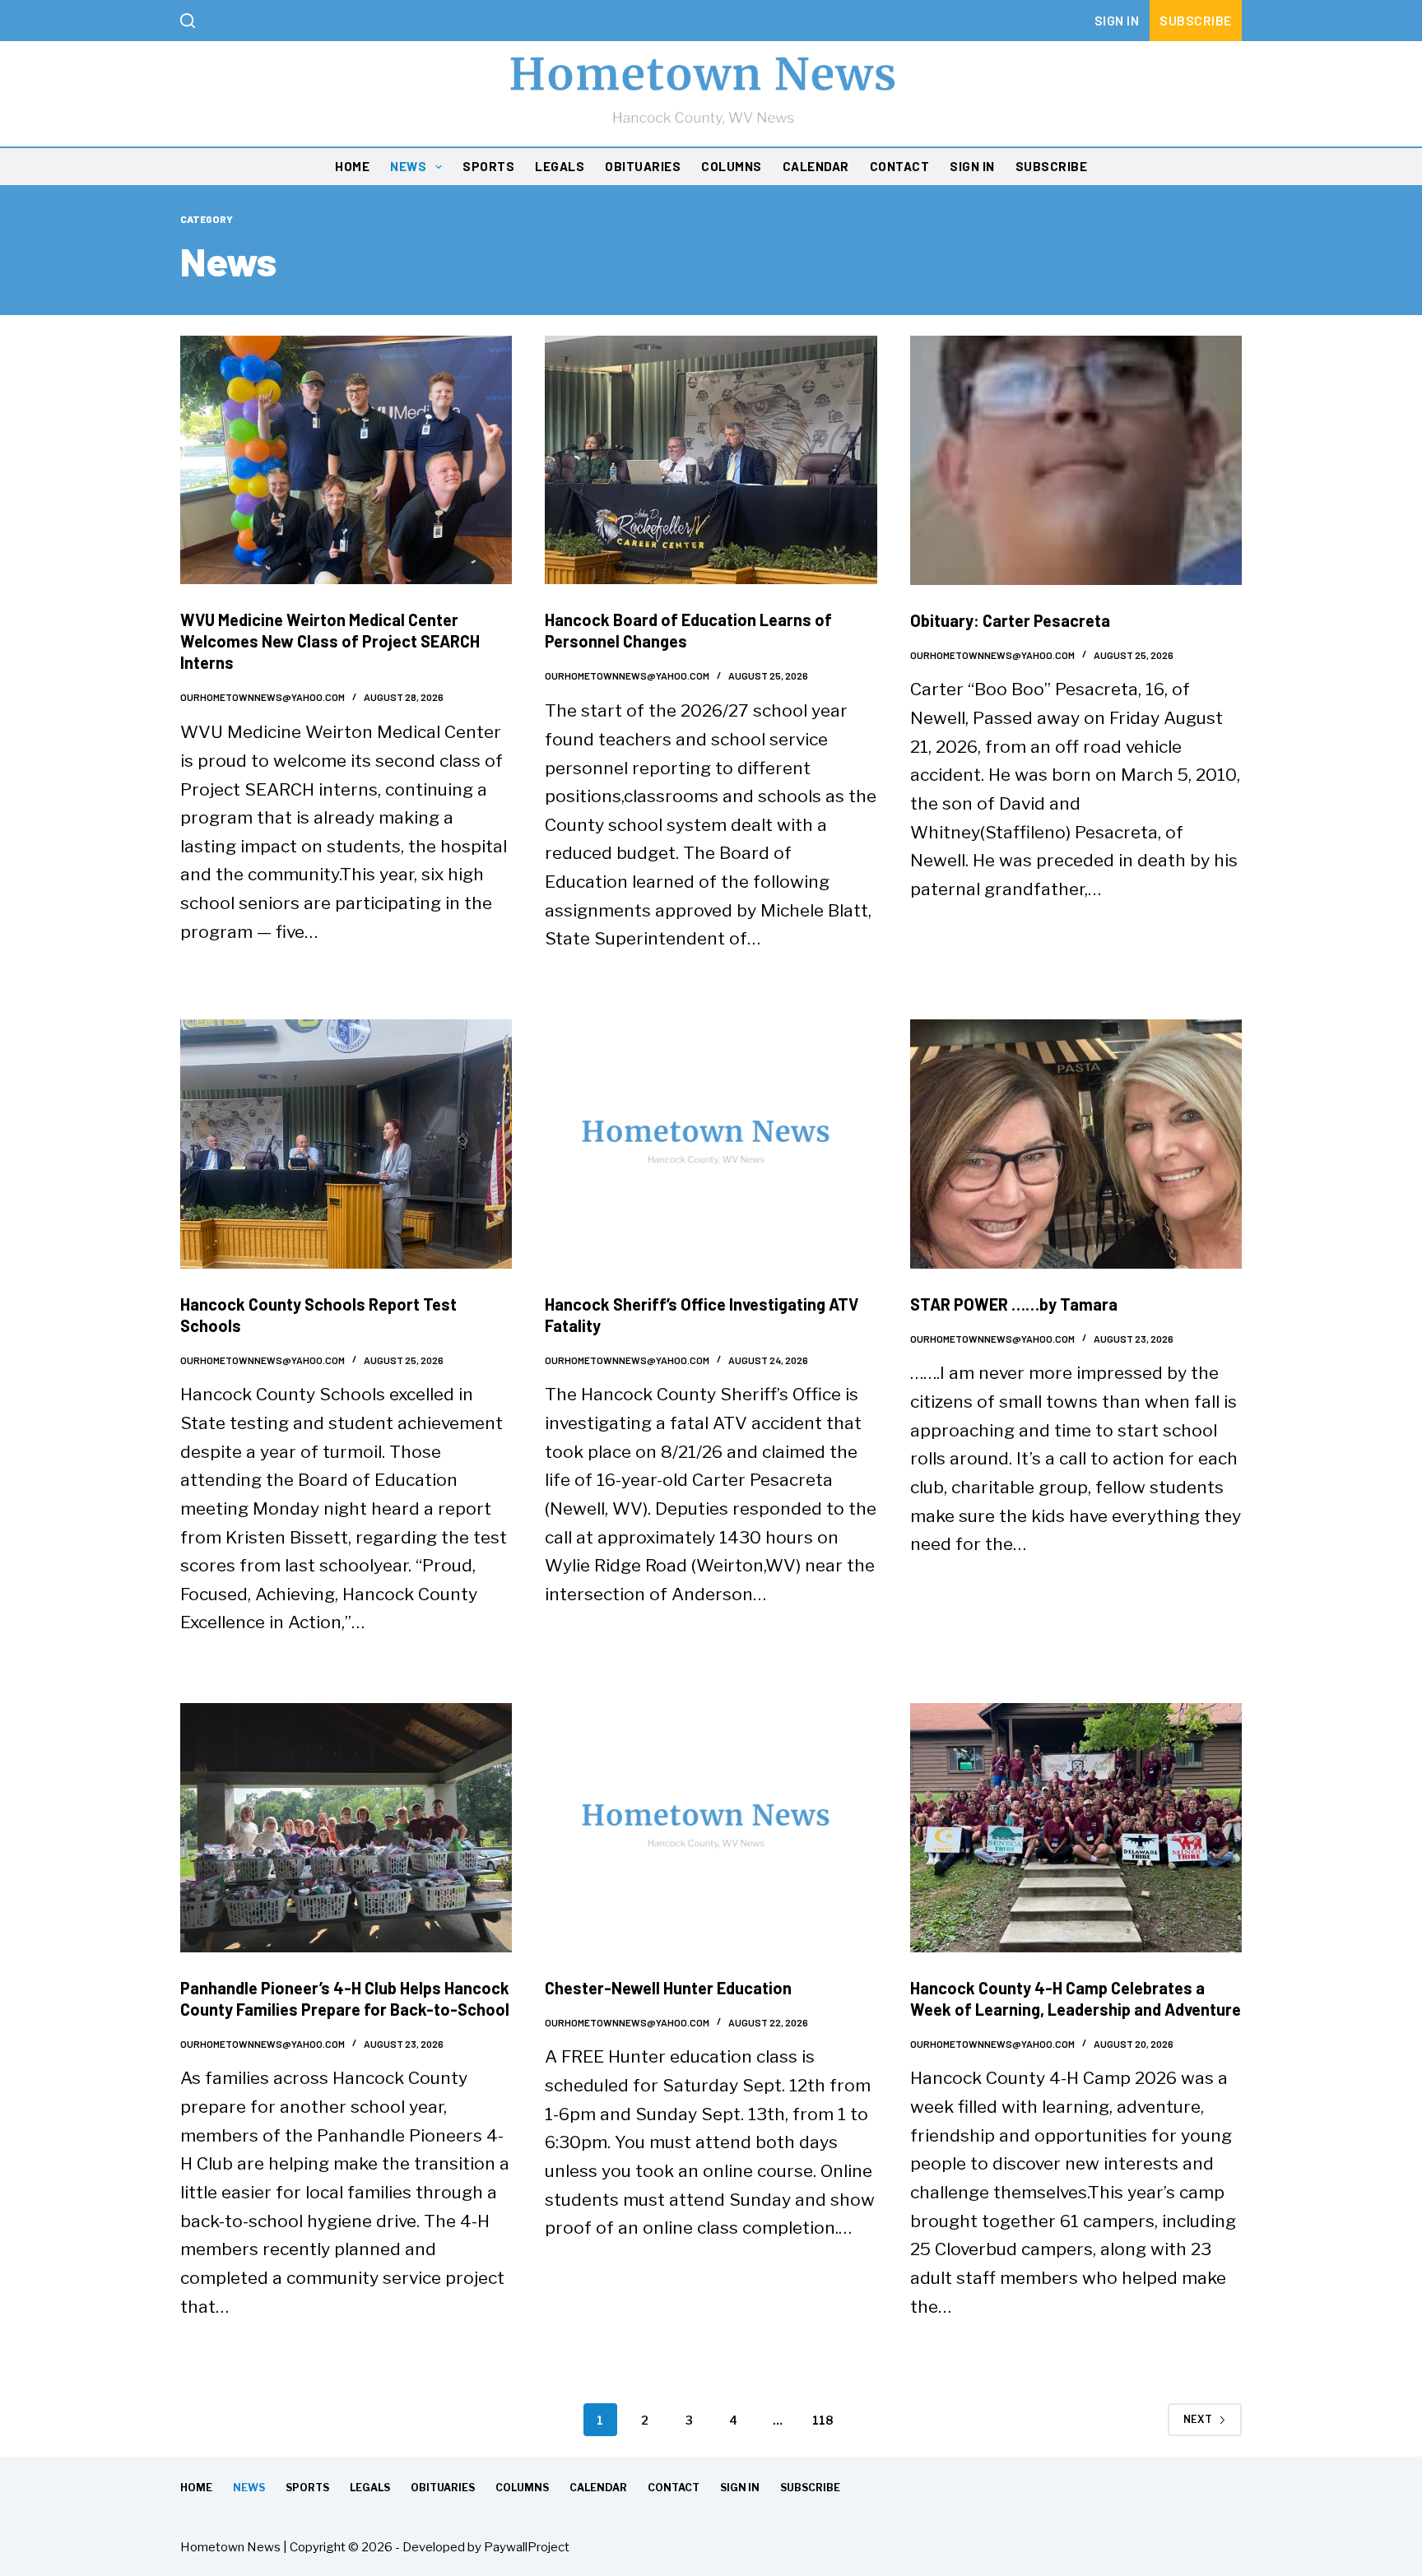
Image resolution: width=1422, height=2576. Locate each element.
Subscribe (1196, 20)
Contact (900, 166)
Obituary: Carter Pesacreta (1010, 620)
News (408, 166)
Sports (488, 166)
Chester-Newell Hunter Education (668, 1988)
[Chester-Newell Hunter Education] (711, 1827)
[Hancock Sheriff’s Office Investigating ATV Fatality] (711, 1144)
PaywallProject (527, 2547)
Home (352, 166)
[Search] (188, 21)
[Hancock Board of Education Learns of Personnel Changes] (711, 460)
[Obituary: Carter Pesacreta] (1076, 460)
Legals (560, 166)
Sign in (1117, 20)
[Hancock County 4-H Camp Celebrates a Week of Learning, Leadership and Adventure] (1076, 1828)
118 (823, 2420)
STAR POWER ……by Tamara (1014, 1304)
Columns (732, 166)
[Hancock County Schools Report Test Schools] (346, 1144)
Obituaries (643, 166)
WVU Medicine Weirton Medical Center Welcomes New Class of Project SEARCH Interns (330, 641)
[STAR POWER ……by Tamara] (1076, 1144)
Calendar (816, 166)
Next (1198, 2419)
